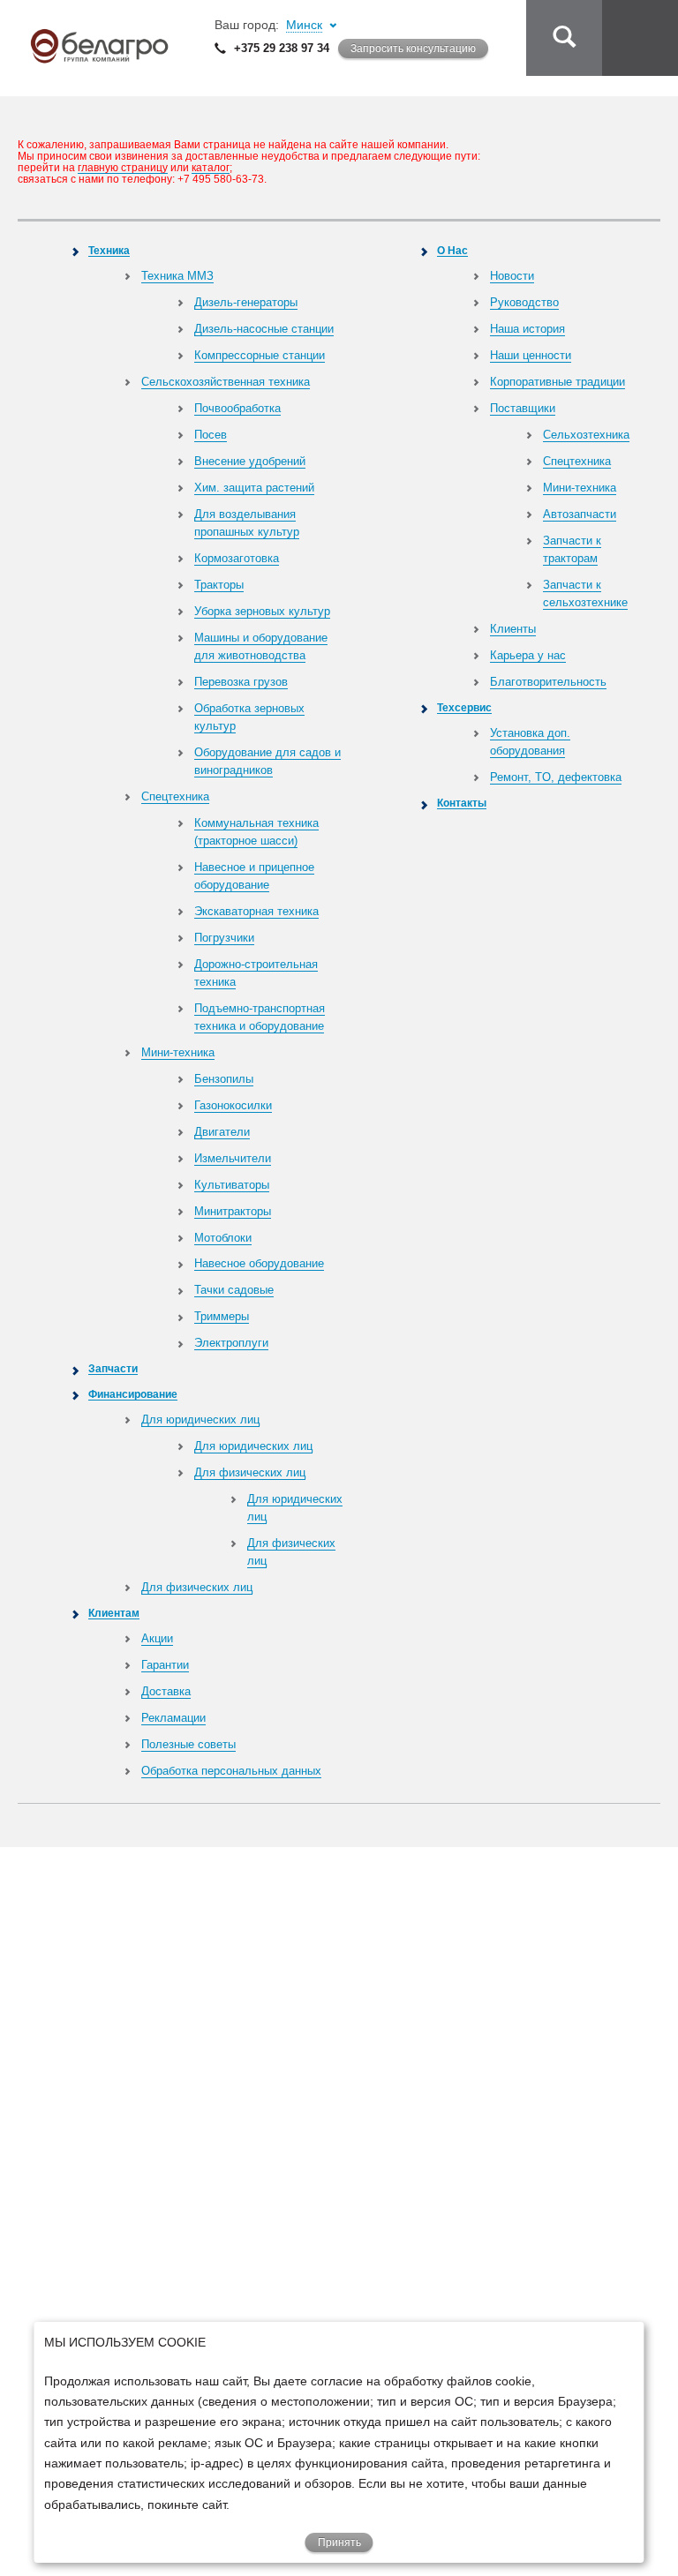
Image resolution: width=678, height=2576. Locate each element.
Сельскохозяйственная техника (226, 382)
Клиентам (114, 1613)
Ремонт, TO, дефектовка (556, 777)
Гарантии (165, 1665)
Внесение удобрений (250, 461)
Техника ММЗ (177, 276)
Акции (157, 1638)
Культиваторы (232, 1185)
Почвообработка (237, 408)
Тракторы (219, 585)
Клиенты (513, 629)
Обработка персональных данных (231, 1771)
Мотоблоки (223, 1238)
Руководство (524, 302)
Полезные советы (188, 1744)
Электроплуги (231, 1343)
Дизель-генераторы (246, 302)
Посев (211, 435)
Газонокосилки (233, 1105)
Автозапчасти (580, 514)
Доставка (166, 1691)
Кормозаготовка (237, 558)
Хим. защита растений (254, 488)
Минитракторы (233, 1211)
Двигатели (222, 1132)
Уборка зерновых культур (262, 611)
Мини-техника (178, 1052)
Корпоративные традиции (557, 382)
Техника (109, 250)
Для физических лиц (250, 1472)
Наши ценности (531, 355)
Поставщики (523, 408)
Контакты (462, 803)
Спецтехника (175, 796)
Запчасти (113, 1368)
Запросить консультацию (413, 49)
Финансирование (133, 1394)
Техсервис (464, 707)
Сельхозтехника (586, 435)
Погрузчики (224, 938)
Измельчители (233, 1158)
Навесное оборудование (259, 1263)
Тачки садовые (234, 1290)
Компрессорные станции (260, 355)
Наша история (527, 329)
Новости (512, 276)
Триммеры (222, 1316)
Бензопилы (224, 1079)
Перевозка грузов (241, 682)
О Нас (452, 250)
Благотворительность (548, 682)
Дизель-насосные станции (264, 329)
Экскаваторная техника (256, 911)
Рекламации (173, 1718)
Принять (339, 2542)
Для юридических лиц (200, 1419)
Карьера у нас (528, 655)
